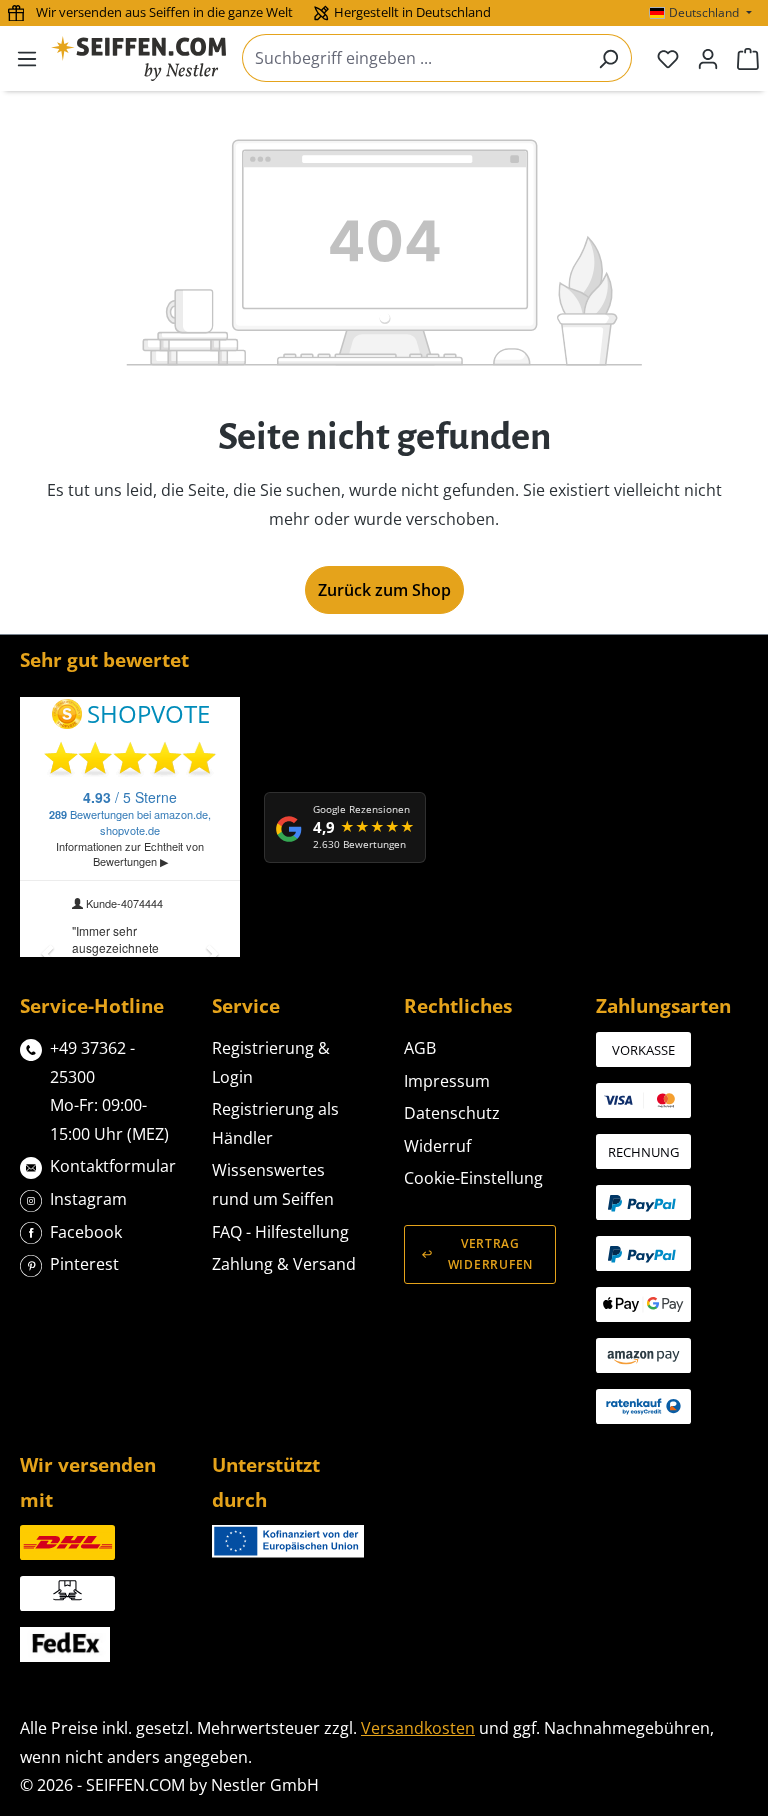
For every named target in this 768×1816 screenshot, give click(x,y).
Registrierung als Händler (275, 1123)
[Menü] (27, 58)
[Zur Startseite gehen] (138, 58)
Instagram (88, 1199)
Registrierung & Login (271, 1062)
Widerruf (437, 1146)
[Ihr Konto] (708, 58)
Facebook (86, 1232)
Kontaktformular (113, 1166)
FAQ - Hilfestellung (280, 1232)
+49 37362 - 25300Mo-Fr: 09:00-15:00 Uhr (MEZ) (109, 1091)
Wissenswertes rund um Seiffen (273, 1184)
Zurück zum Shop (384, 590)
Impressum (447, 1081)
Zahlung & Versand (284, 1264)
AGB (420, 1048)
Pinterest (84, 1264)
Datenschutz (452, 1113)
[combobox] (414, 58)
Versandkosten (418, 1728)
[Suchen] (608, 58)
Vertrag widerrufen (490, 1254)
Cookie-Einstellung (473, 1178)
